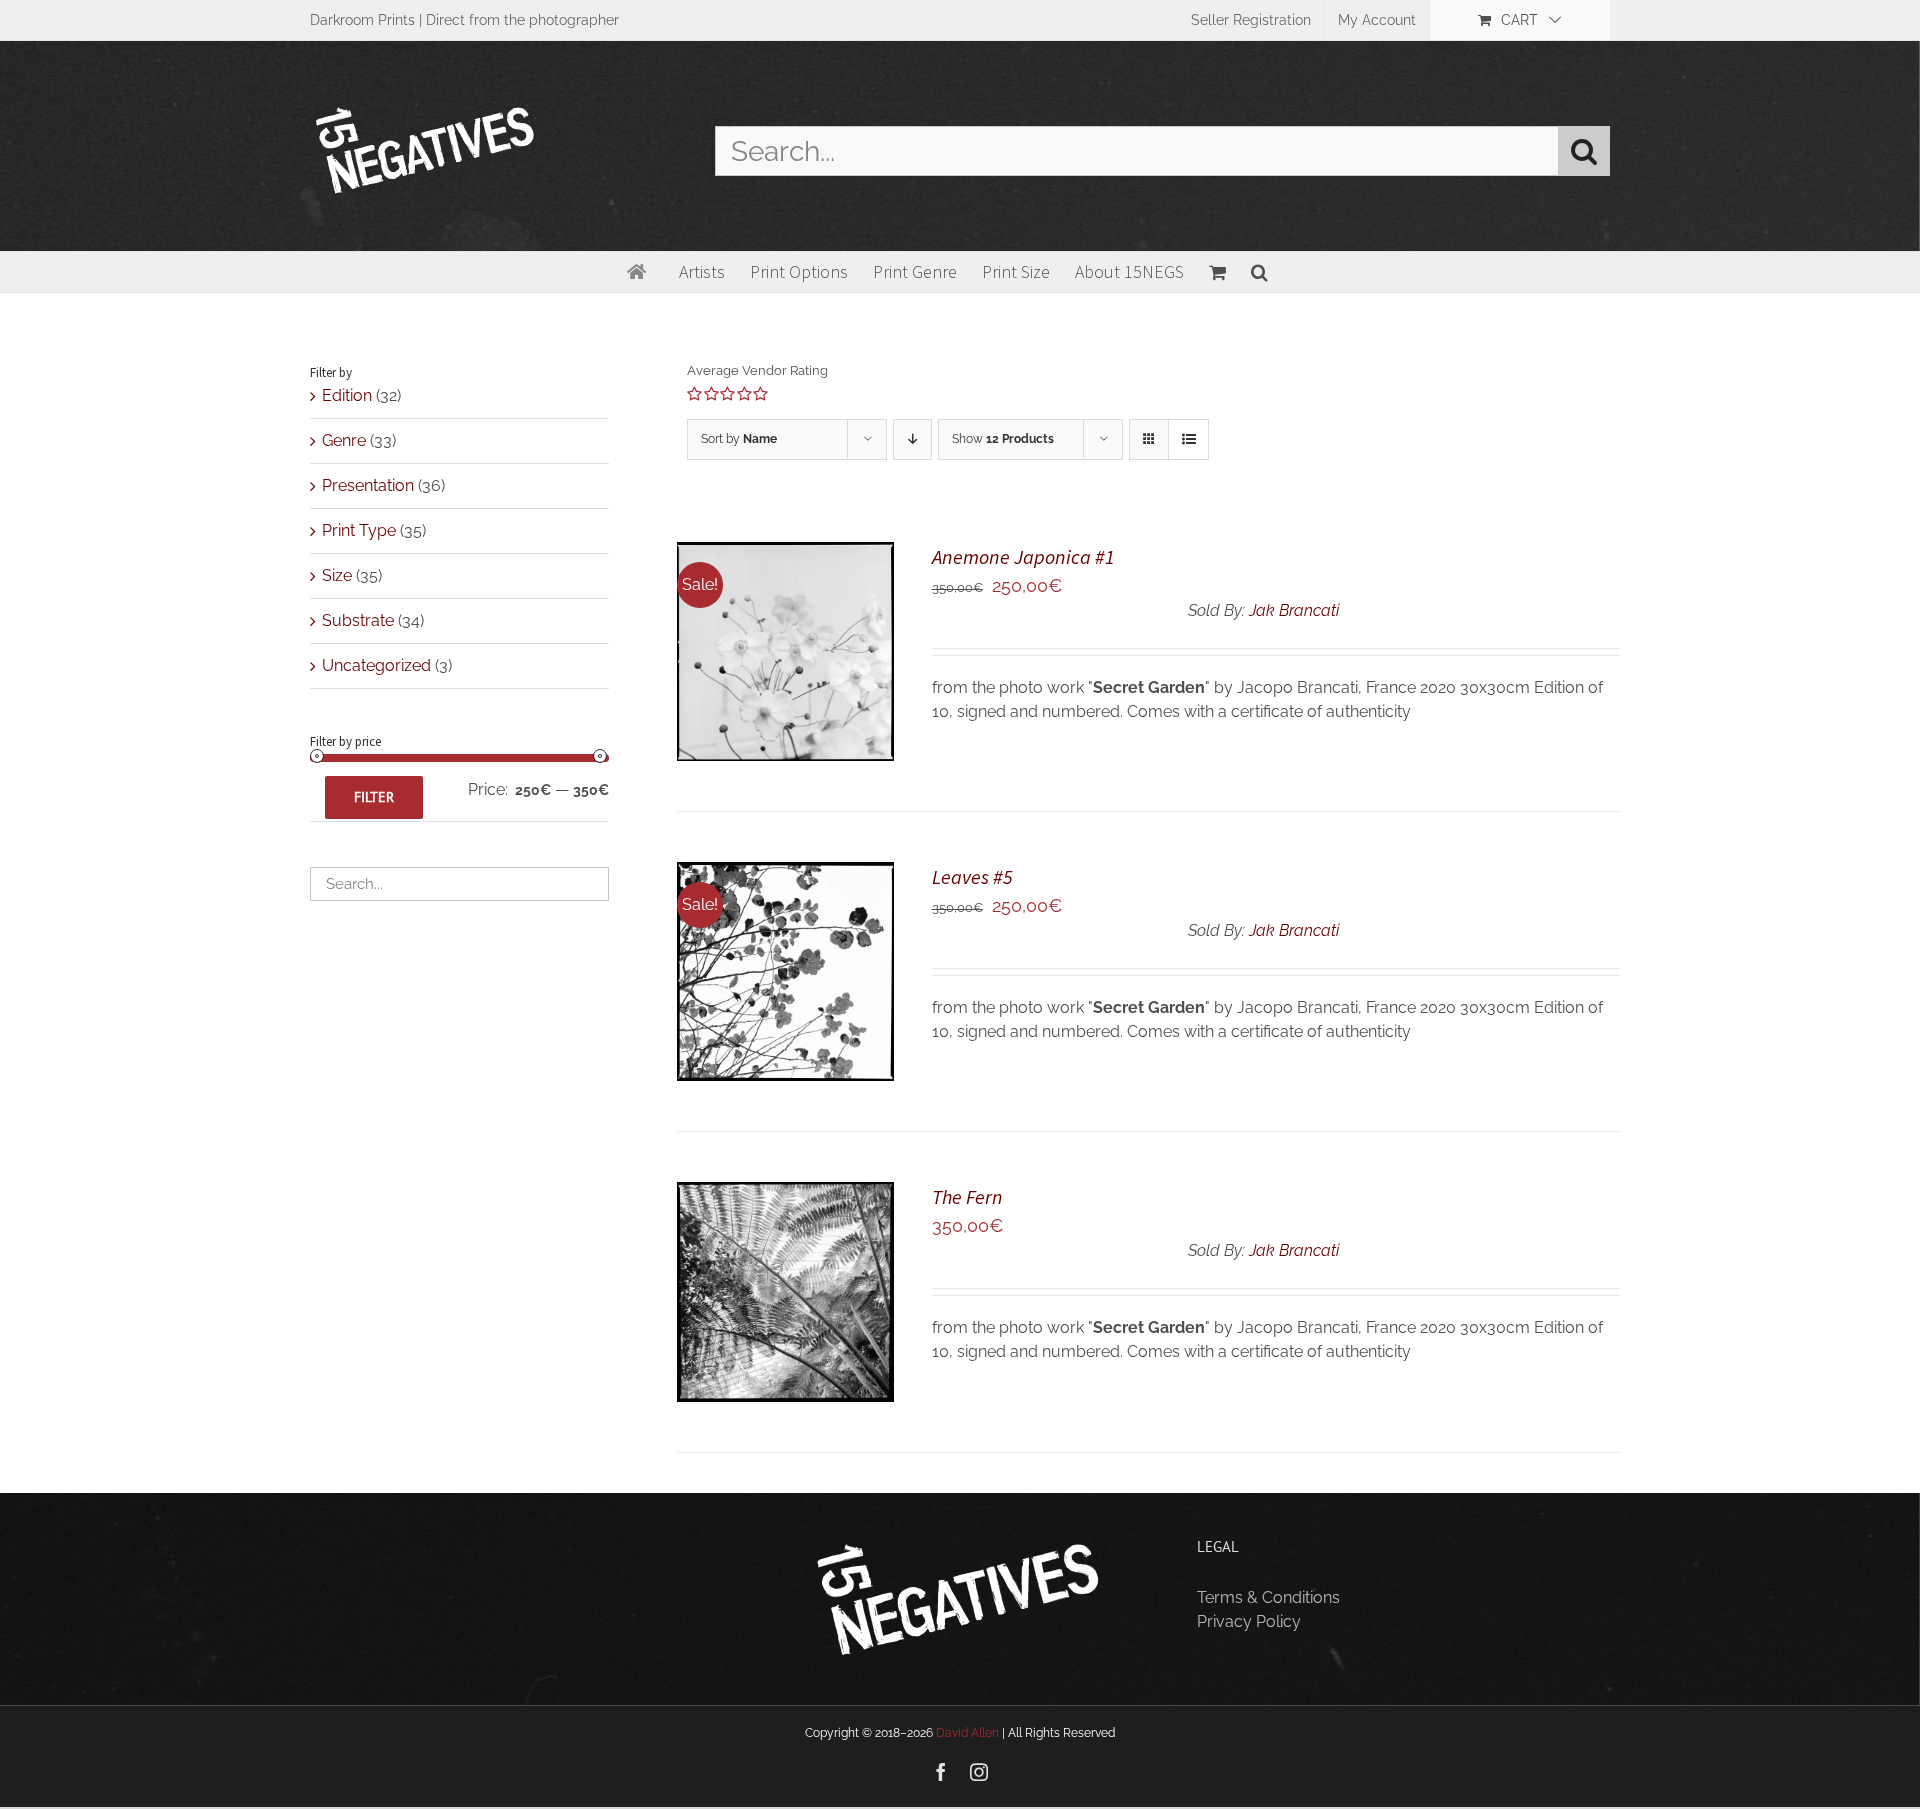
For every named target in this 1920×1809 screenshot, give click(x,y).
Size (337, 575)
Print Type (359, 530)
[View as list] (1188, 439)
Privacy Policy (1249, 1621)
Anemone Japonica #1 (1023, 556)
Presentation (368, 485)
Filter (374, 797)
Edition (347, 395)
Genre (344, 440)
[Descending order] (912, 439)
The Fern (967, 1196)
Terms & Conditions (1268, 1597)
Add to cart (769, 644)
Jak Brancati (1294, 610)
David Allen (967, 1733)
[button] (1259, 272)
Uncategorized (376, 665)
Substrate (358, 620)
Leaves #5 (972, 876)
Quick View (785, 665)
